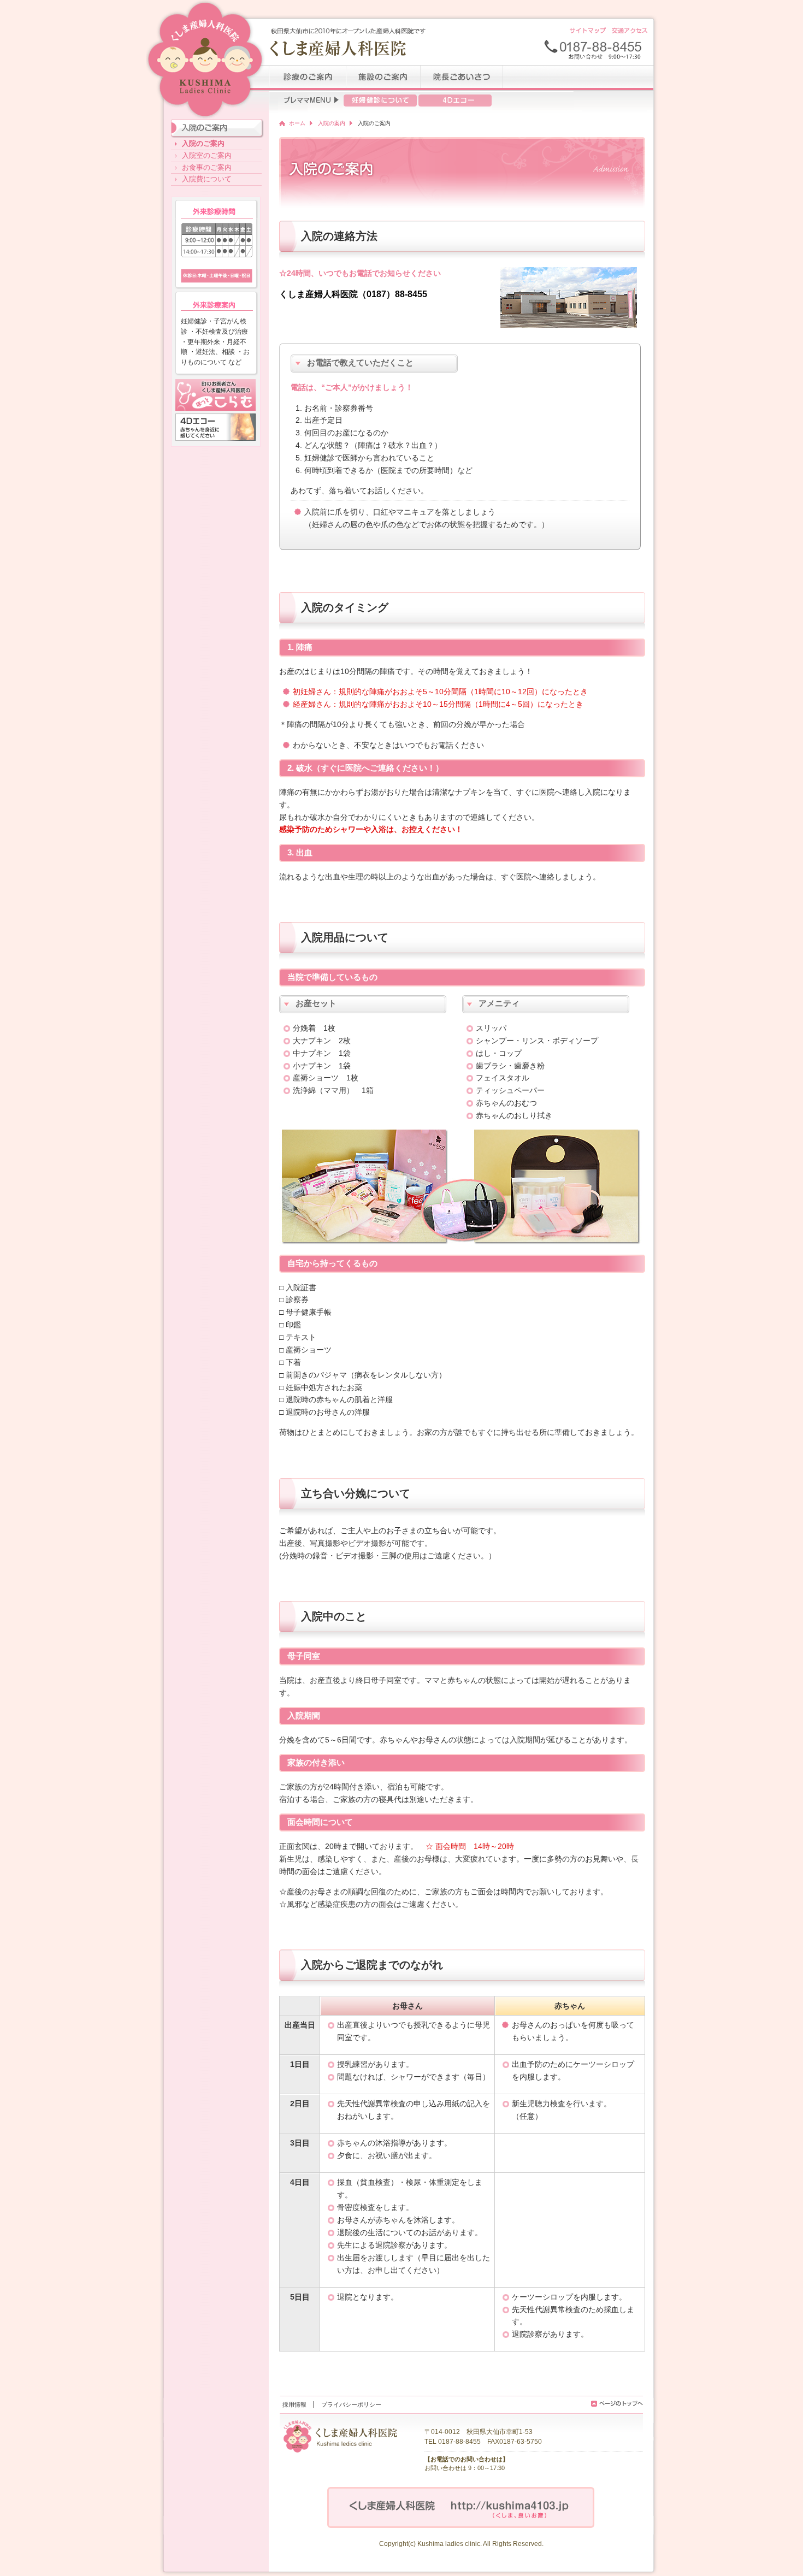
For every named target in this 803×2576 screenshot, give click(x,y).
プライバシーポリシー (351, 2404)
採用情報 (294, 2404)
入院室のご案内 (207, 155)
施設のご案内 (383, 78)
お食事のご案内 (207, 167)
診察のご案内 (308, 78)
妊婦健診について (380, 101)
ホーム (297, 123)
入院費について (207, 179)
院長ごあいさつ (462, 78)
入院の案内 (332, 123)
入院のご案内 (203, 143)
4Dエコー (455, 101)
